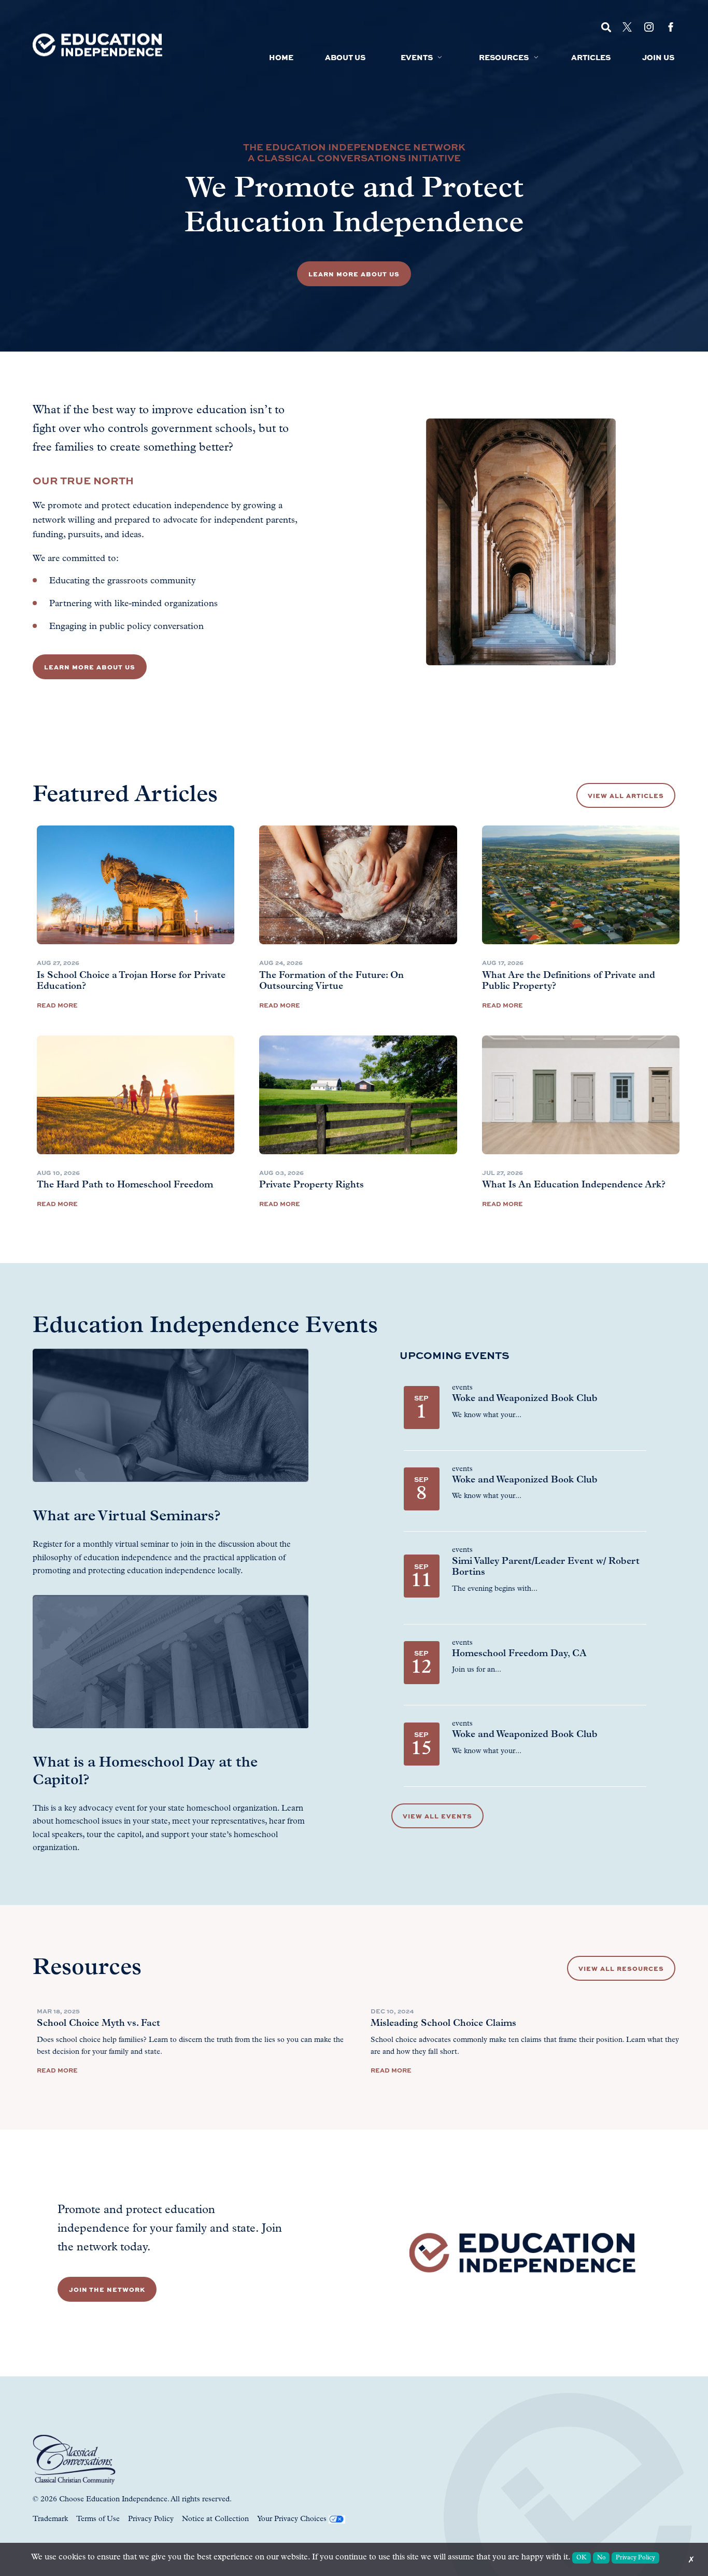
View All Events (437, 1816)
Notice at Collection (215, 2519)
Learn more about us (90, 667)
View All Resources (621, 1968)
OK (582, 2558)
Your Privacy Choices (292, 2519)
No (601, 2558)
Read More (57, 1005)
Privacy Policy (151, 2519)
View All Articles (626, 795)
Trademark (50, 2519)
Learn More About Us (354, 274)
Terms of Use (98, 2519)
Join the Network (107, 2289)
